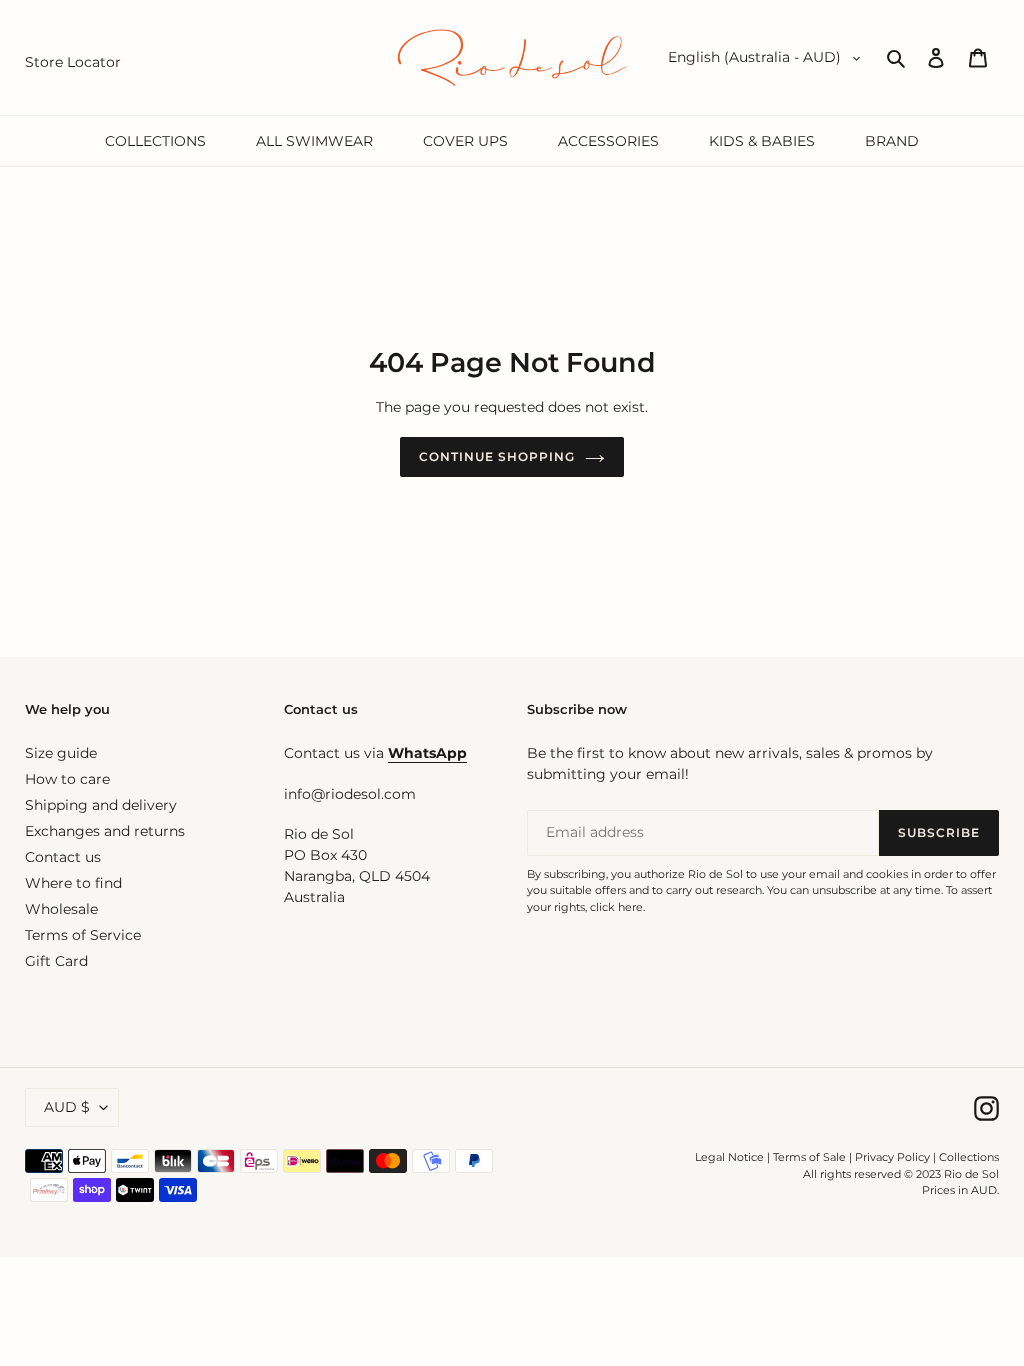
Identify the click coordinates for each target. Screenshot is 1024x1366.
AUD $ (67, 1107)
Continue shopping (496, 456)
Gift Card (56, 961)
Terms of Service (83, 935)
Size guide (61, 753)
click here (616, 907)
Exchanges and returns (105, 831)
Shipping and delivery (101, 805)
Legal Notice (729, 1157)
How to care (67, 779)
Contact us (63, 857)
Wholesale (61, 909)
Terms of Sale (809, 1157)
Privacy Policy (894, 1157)
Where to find (73, 883)
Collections (969, 1157)
